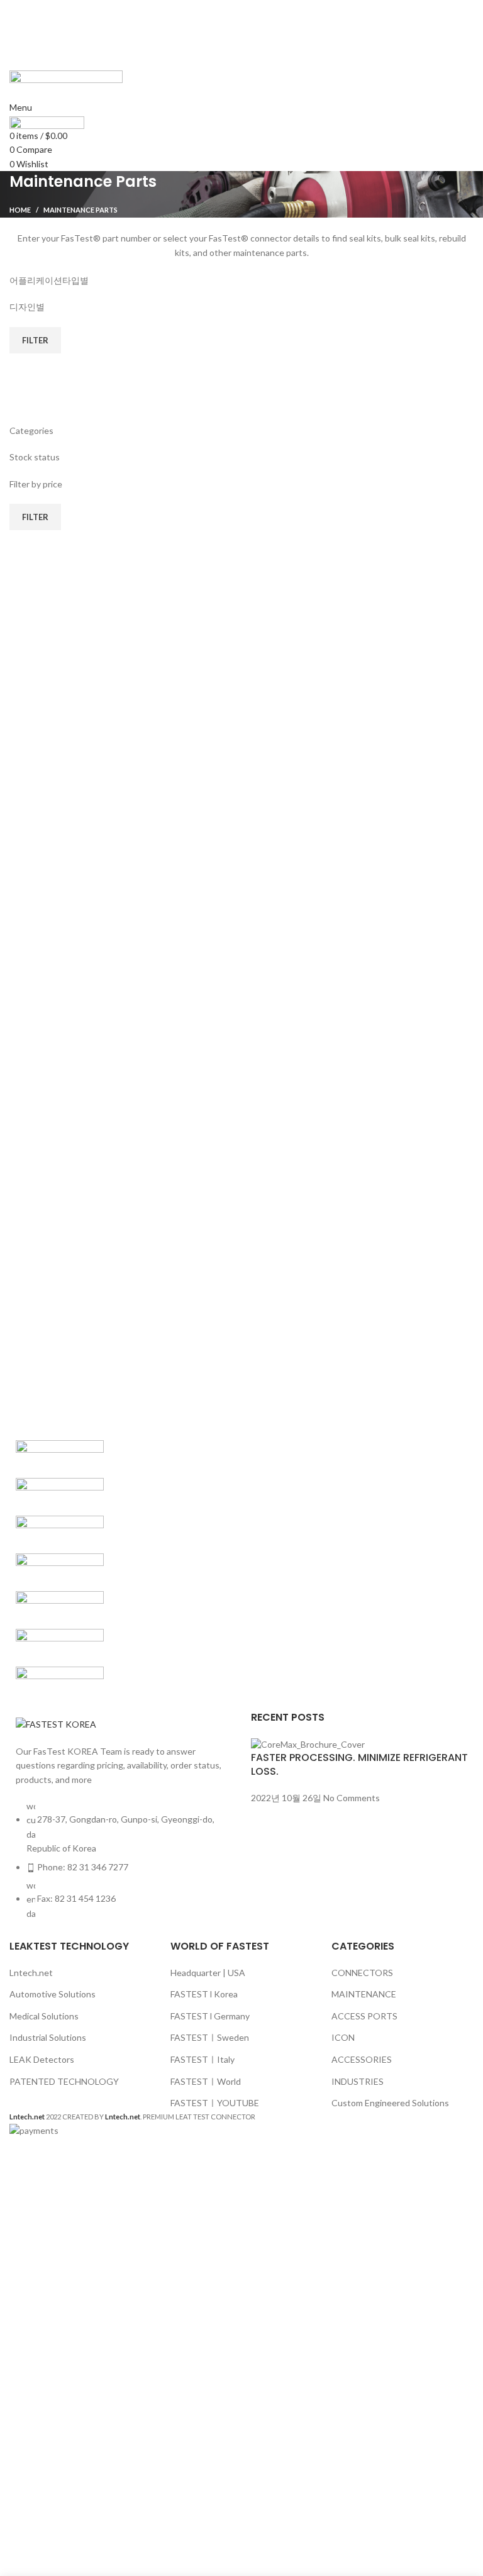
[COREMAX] (60, 1647)
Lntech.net (31, 1973)
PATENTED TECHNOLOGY (64, 2081)
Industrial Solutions (48, 2037)
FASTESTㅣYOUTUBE (215, 2103)
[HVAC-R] (60, 1571)
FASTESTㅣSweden (210, 2037)
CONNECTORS (362, 1973)
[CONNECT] (60, 1685)
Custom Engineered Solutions (390, 2103)
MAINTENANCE (364, 1994)
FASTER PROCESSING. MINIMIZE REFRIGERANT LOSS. (359, 1764)
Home (20, 210)
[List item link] (121, 1866)
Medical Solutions (44, 2016)
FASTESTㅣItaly (203, 2059)
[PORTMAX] (60, 1496)
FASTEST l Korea (204, 1994)
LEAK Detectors (42, 2059)
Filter (35, 340)
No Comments (352, 1798)
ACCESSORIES (362, 2059)
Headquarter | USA (208, 1973)
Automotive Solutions (53, 1994)
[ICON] (60, 1534)
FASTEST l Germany (210, 2016)
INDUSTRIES (358, 2081)
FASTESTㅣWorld (206, 2081)
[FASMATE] (60, 1609)
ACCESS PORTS (364, 2016)
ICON (343, 2037)
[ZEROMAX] (60, 1458)
